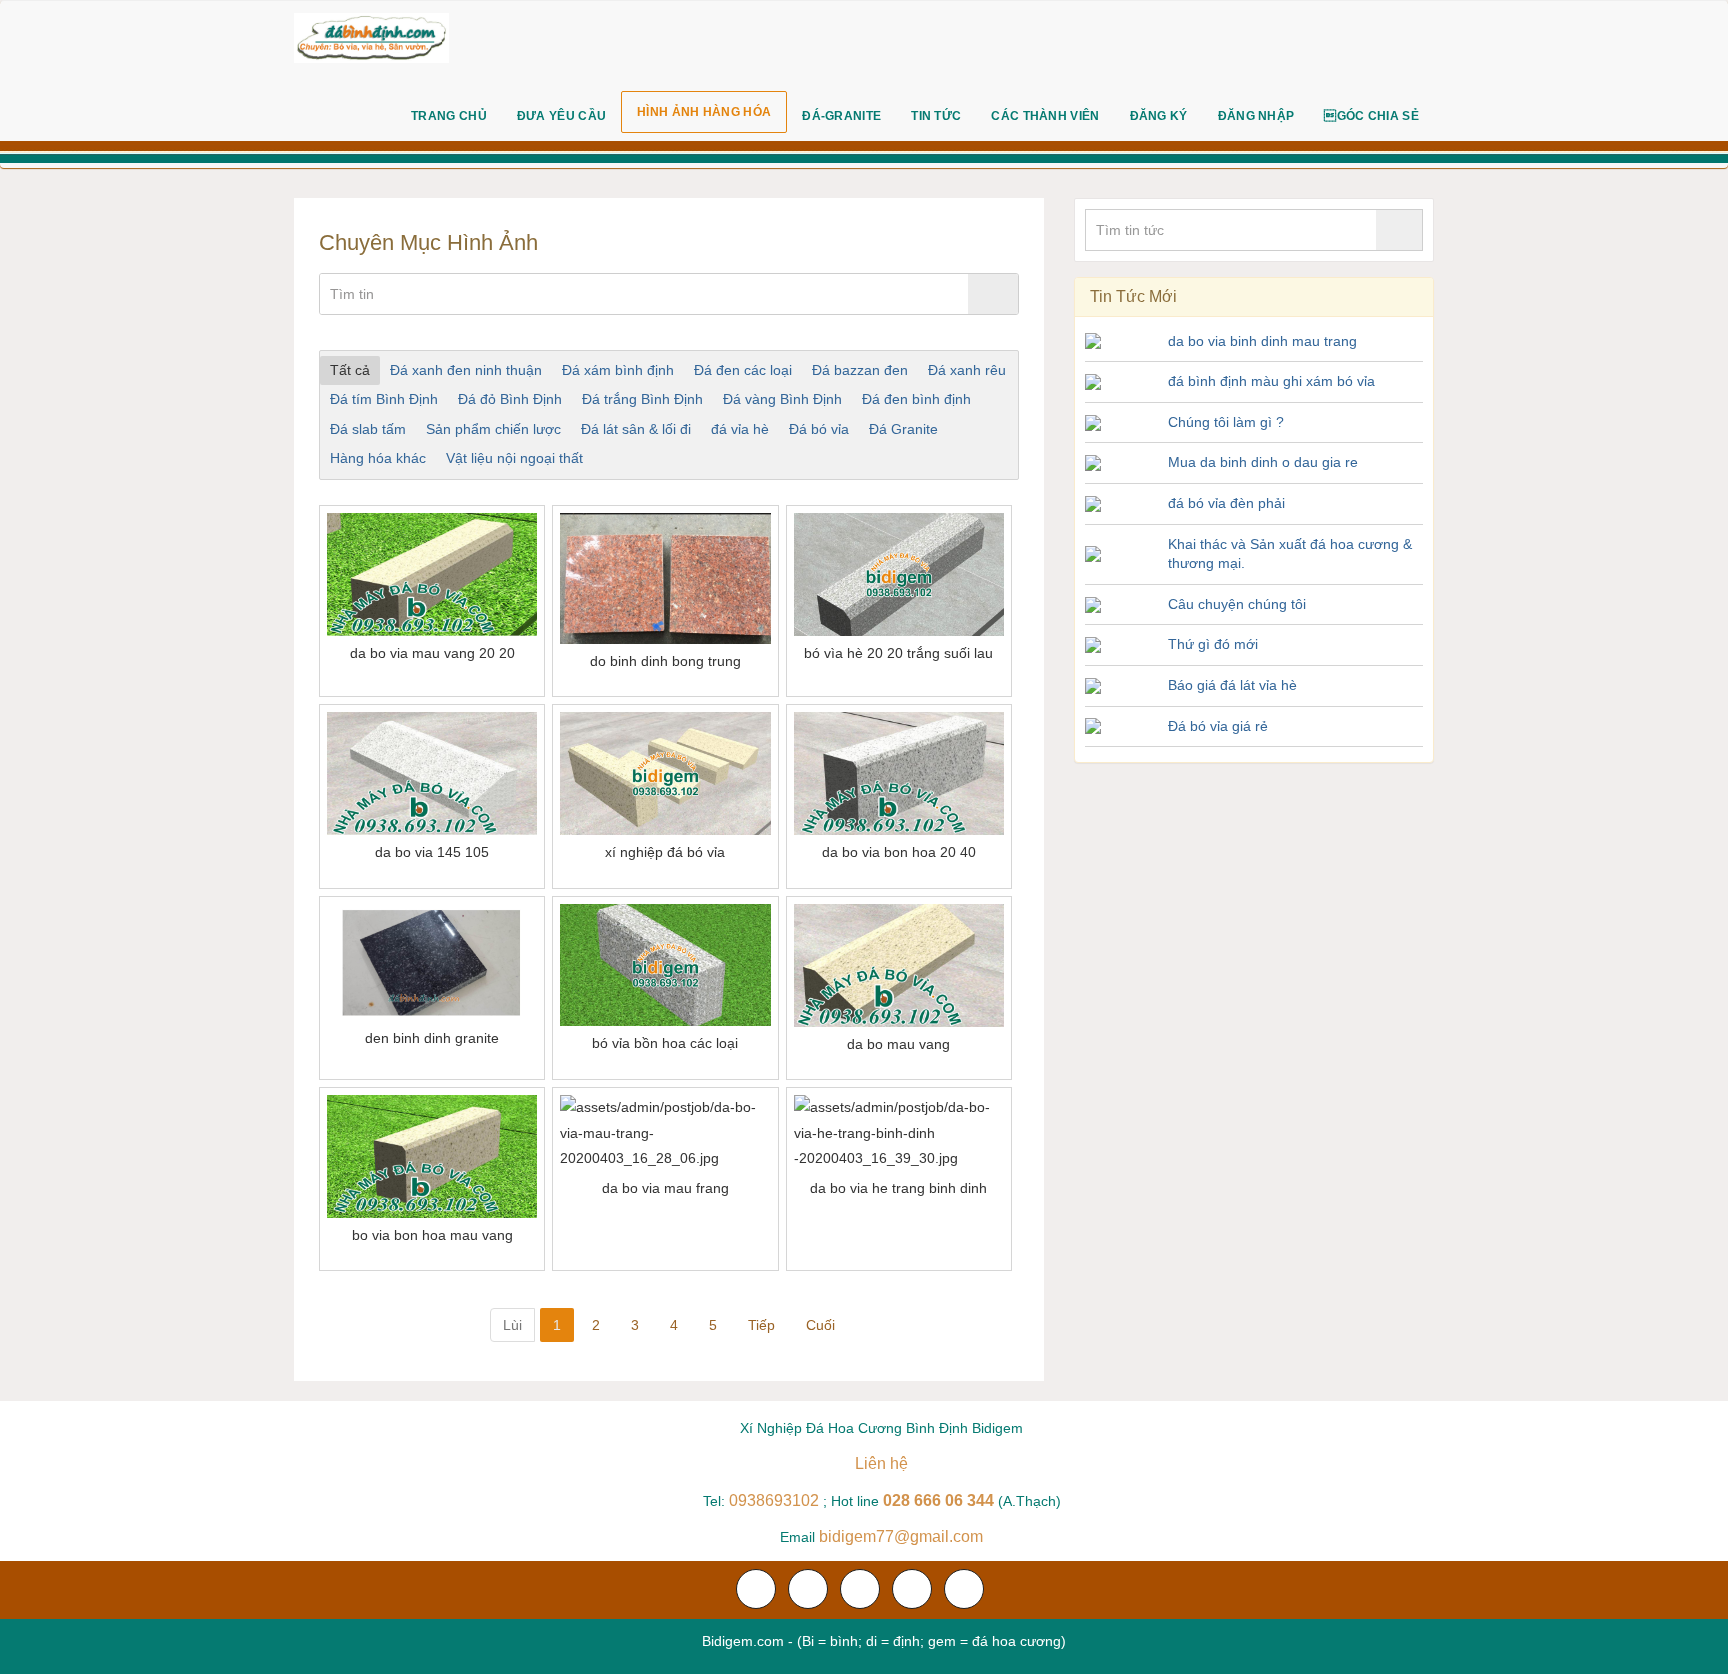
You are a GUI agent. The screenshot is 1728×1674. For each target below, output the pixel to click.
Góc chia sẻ (1371, 116)
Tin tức (936, 116)
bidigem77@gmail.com (901, 1536)
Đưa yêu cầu (561, 116)
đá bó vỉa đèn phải (1226, 503)
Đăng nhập (1256, 116)
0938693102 (774, 1500)
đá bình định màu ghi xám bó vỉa (1271, 381)
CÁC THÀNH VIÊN (1045, 116)
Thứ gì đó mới (1213, 644)
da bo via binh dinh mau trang (1262, 341)
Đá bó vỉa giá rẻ (1218, 726)
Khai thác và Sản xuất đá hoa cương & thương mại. (1290, 554)
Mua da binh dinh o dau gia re (1263, 462)
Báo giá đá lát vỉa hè (1232, 685)
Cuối (820, 1325)
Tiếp (761, 1325)
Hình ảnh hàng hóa (704, 112)
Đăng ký (1159, 116)
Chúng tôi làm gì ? (1226, 422)
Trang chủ (449, 116)
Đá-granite (841, 116)
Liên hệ (881, 1463)
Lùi (512, 1325)
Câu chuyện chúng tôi (1237, 604)
